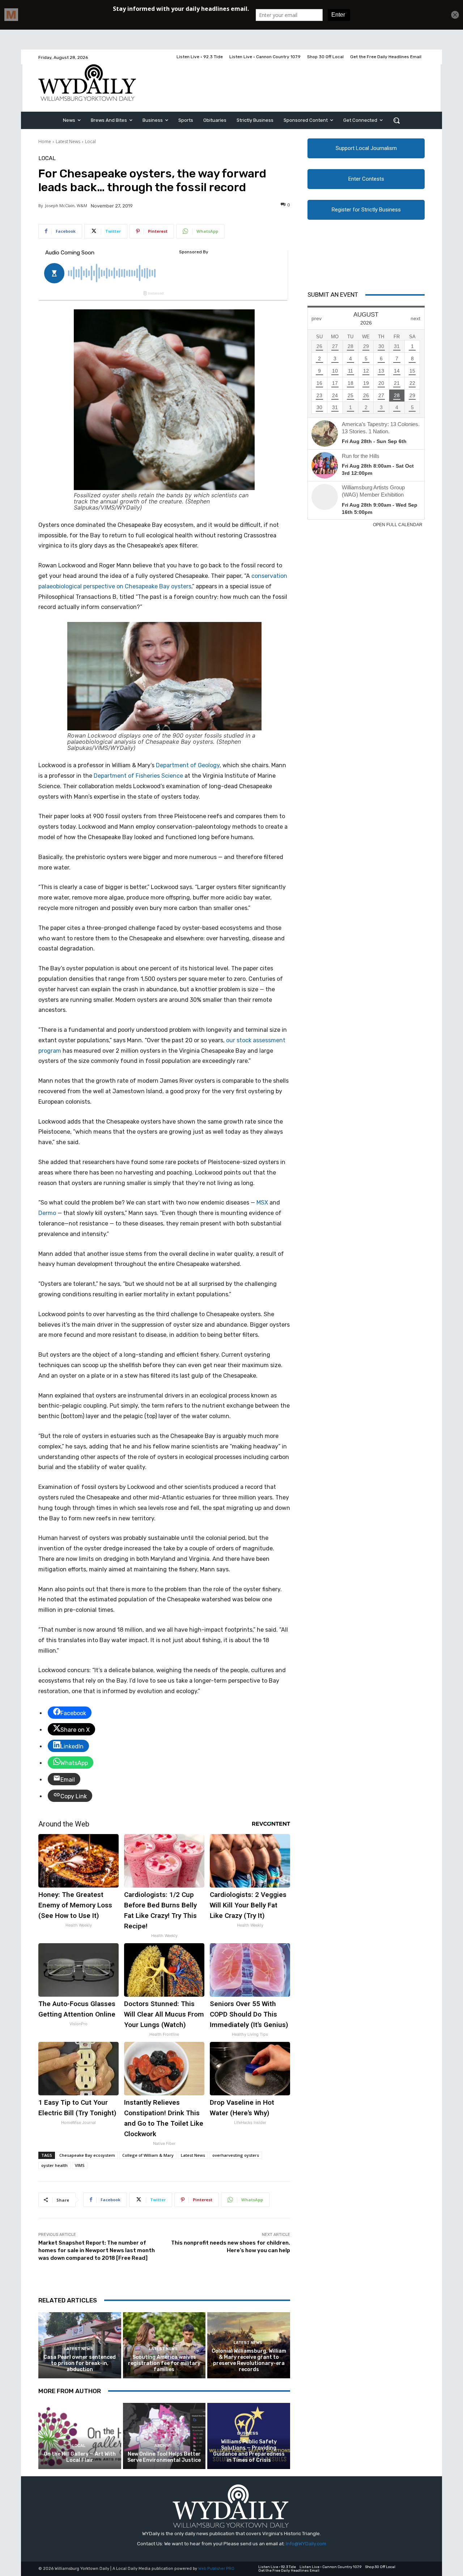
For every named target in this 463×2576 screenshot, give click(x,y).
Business (248, 2433)
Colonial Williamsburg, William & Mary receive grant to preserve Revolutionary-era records (249, 2360)
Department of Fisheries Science (138, 776)
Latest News (68, 141)
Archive (163, 2446)
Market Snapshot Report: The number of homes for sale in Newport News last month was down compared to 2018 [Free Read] (97, 2250)
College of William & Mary (148, 2155)
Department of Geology (188, 765)
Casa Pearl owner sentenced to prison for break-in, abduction (80, 2363)
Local (90, 141)
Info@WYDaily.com (306, 2544)
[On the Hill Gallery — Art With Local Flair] (80, 2436)
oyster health (54, 2165)
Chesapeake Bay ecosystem (87, 2155)
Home (45, 141)
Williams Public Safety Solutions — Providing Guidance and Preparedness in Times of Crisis (249, 2451)
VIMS (80, 2165)
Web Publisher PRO (216, 2569)
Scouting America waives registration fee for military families (164, 2363)
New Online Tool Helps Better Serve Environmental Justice (164, 2457)
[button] (396, 120)
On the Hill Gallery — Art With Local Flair (80, 2457)
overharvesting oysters (236, 2155)
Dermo (47, 1213)
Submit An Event (333, 295)
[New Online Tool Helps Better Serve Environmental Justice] (164, 2436)
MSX (262, 1203)
